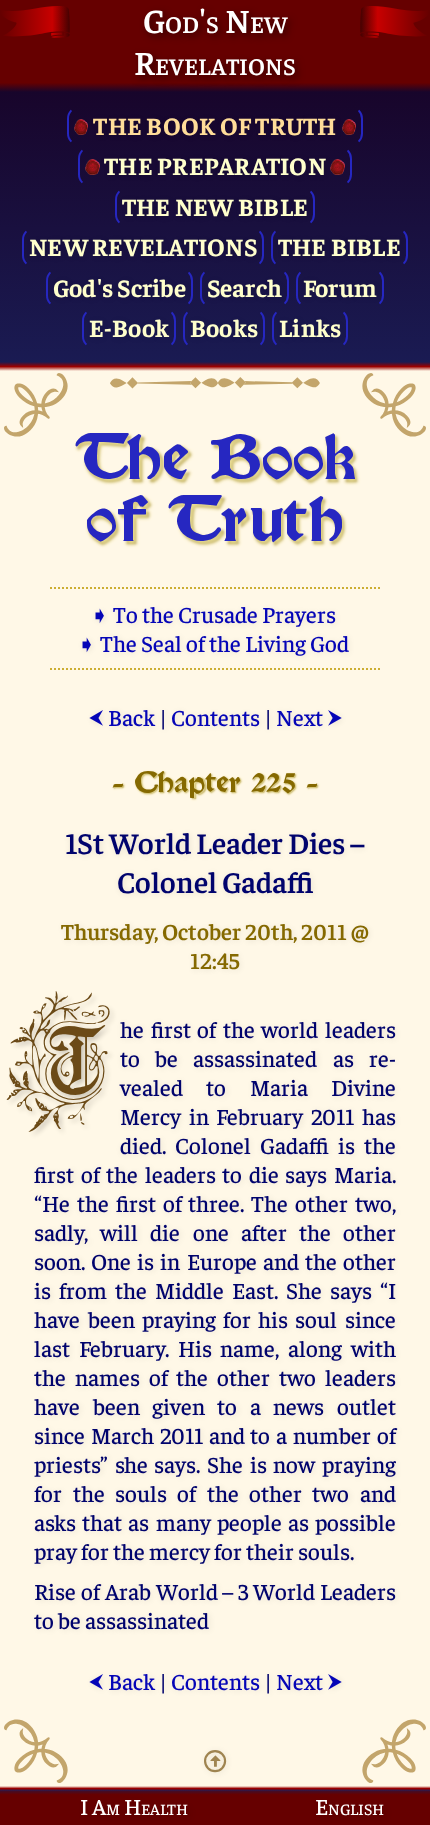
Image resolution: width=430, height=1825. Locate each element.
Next (309, 716)
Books (224, 326)
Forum (340, 286)
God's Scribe (119, 286)
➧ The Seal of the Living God (215, 642)
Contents (215, 716)
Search (245, 286)
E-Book (129, 326)
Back (121, 716)
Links (310, 326)
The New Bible (215, 205)
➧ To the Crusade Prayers (215, 613)
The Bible (339, 245)
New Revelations (143, 245)
